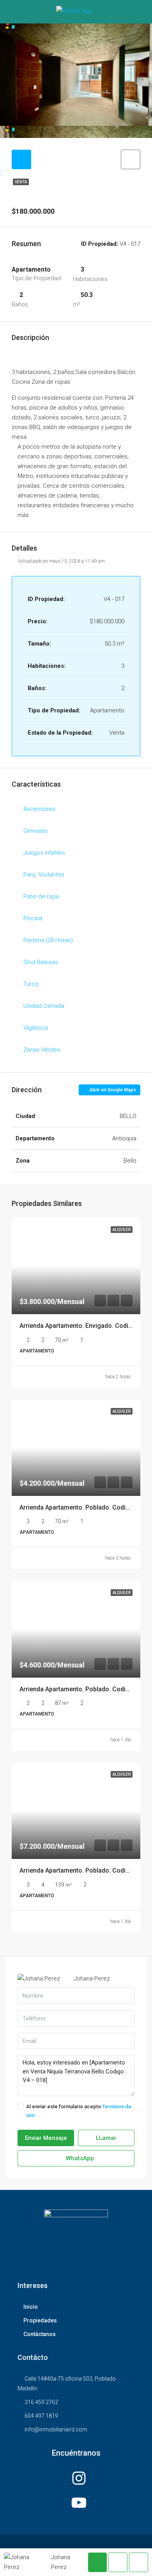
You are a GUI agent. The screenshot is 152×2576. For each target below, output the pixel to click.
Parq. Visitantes (44, 875)
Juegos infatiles (44, 853)
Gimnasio (35, 831)
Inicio (31, 2307)
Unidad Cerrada (44, 1006)
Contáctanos (40, 2334)
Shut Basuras (41, 962)
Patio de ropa (41, 896)
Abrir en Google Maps (112, 1090)
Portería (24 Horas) (48, 940)
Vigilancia (36, 1028)
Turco (31, 984)
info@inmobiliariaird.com (56, 2429)
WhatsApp (79, 2158)
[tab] (21, 159)
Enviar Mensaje (46, 2138)
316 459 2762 (41, 2402)
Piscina (33, 918)
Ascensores (39, 809)
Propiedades (40, 2320)
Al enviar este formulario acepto (79, 2111)
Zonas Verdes (42, 1050)
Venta (21, 182)
